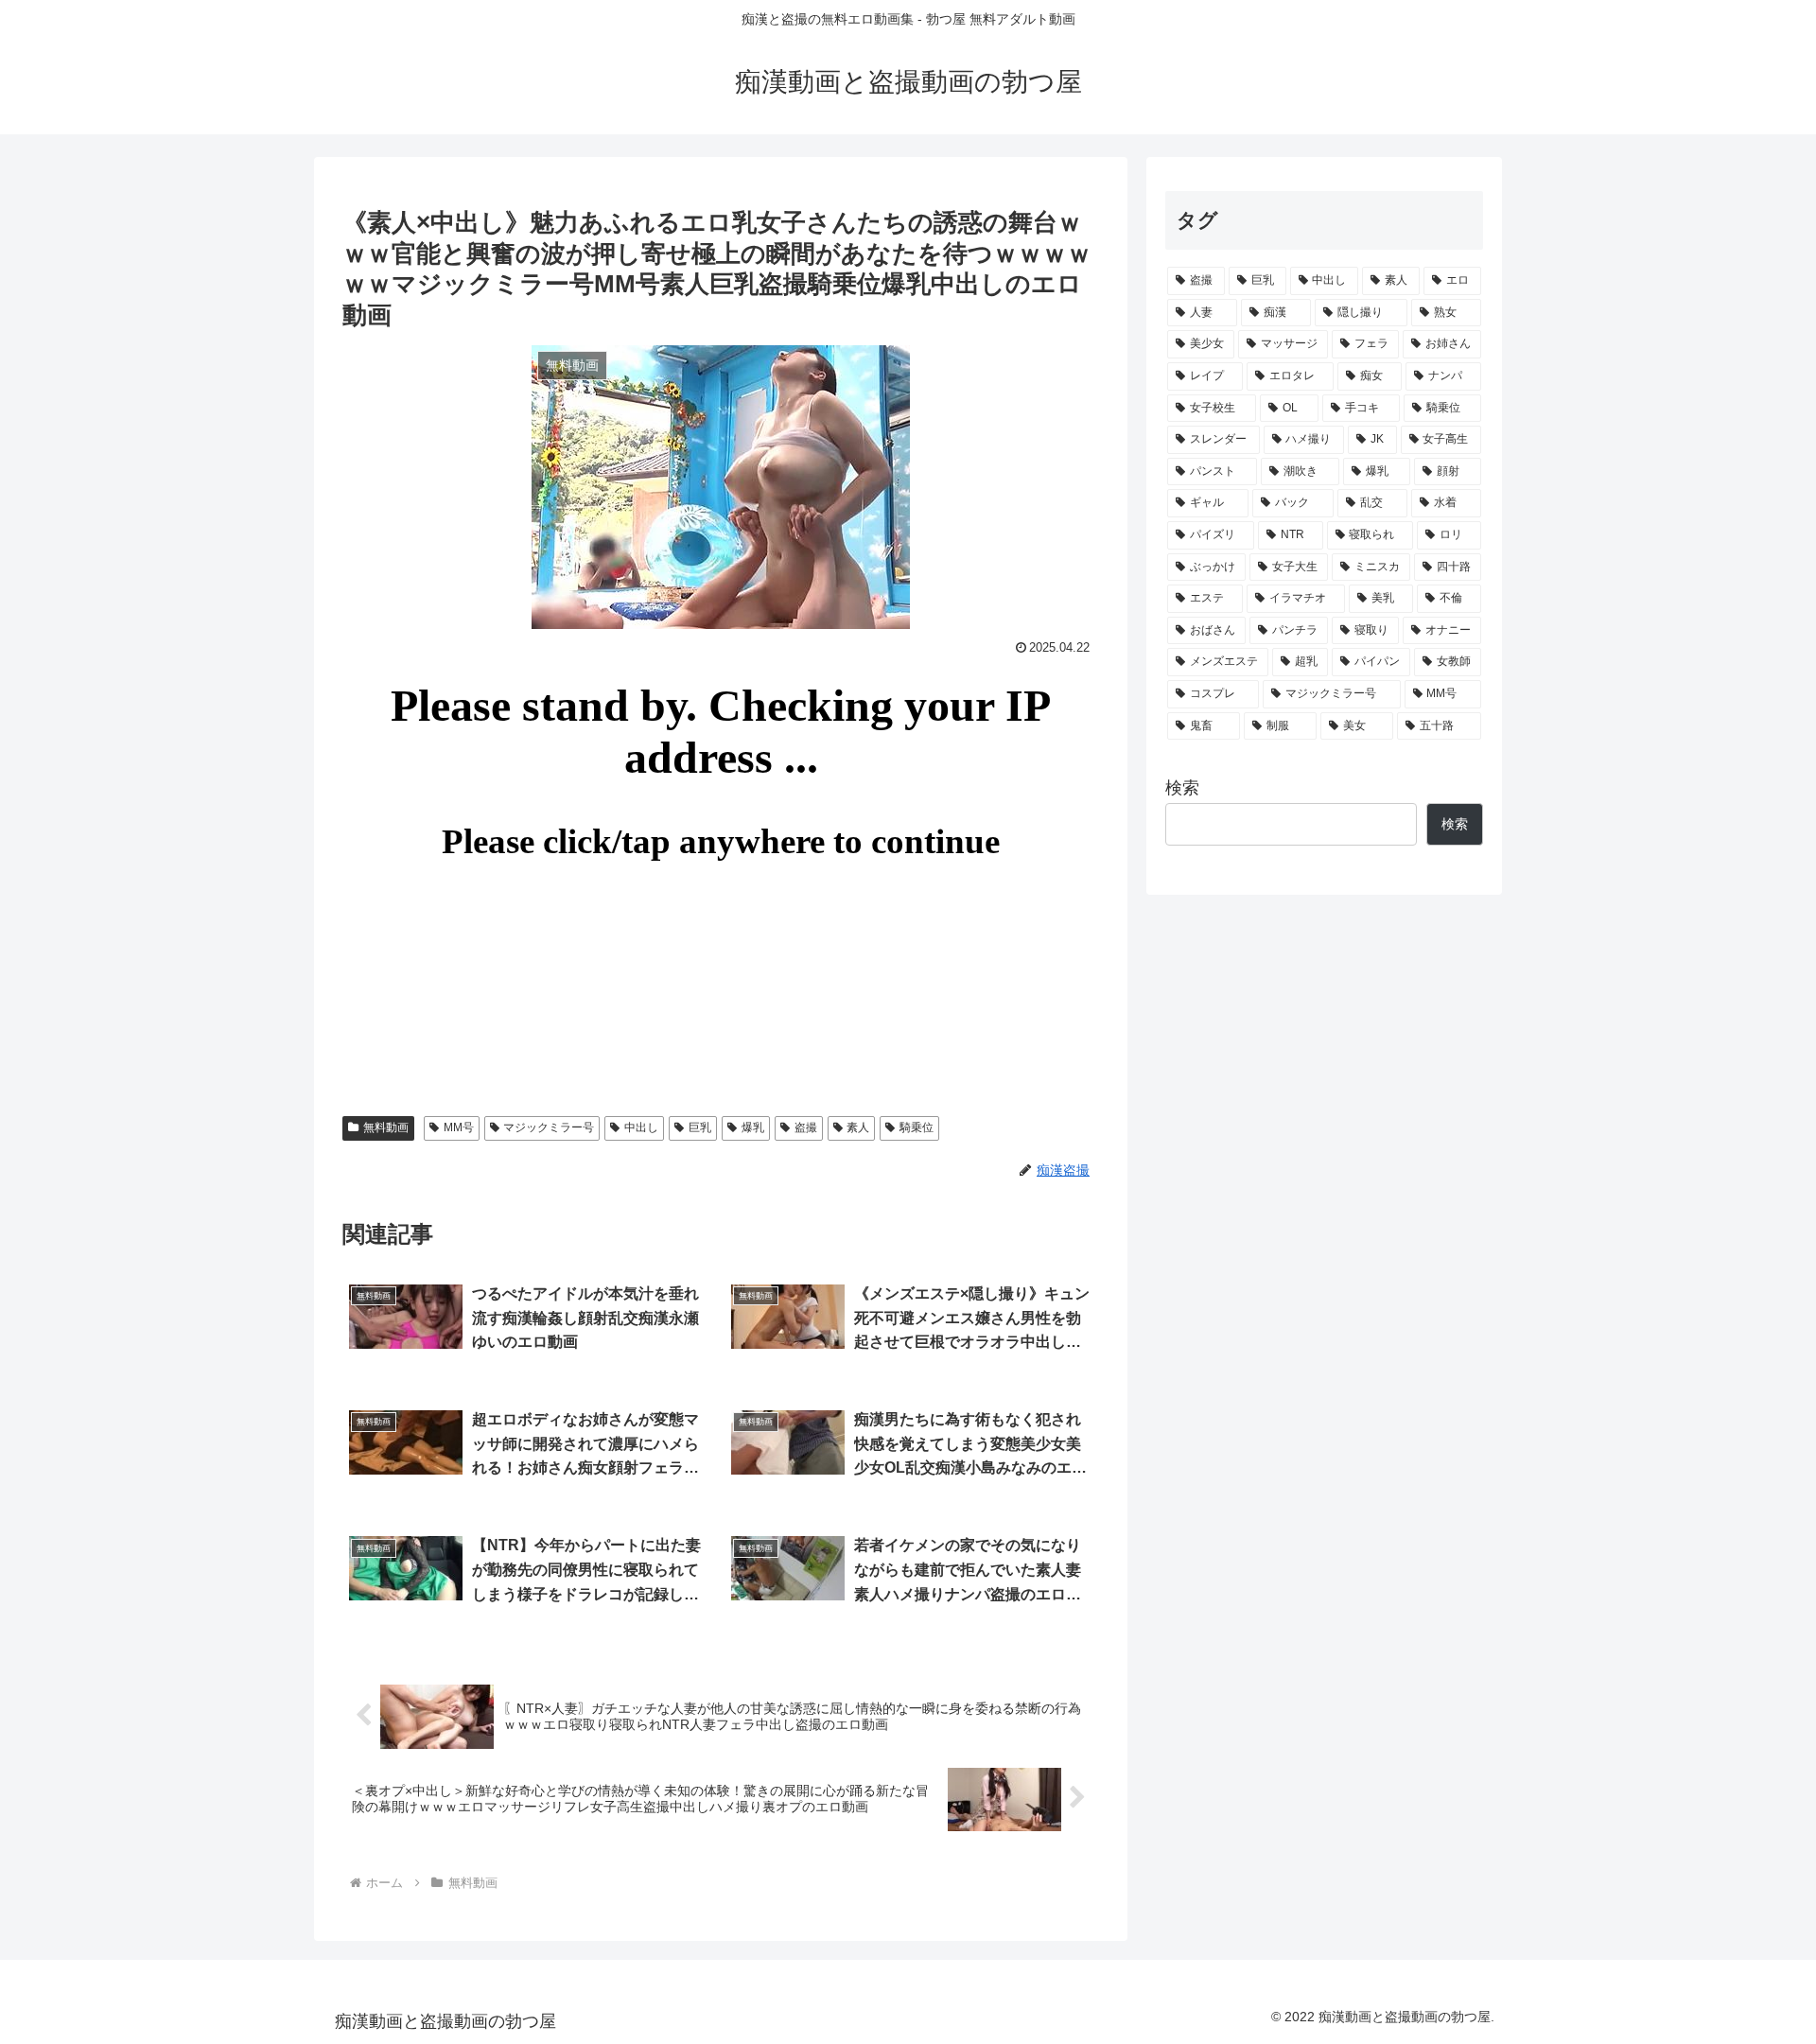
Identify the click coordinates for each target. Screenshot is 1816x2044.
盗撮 (806, 1127)
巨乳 (700, 1127)
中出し (641, 1127)
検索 (1182, 788)
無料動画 (386, 1127)
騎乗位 (917, 1127)
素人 (858, 1127)
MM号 (459, 1127)
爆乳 (753, 1127)
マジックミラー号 (549, 1127)
